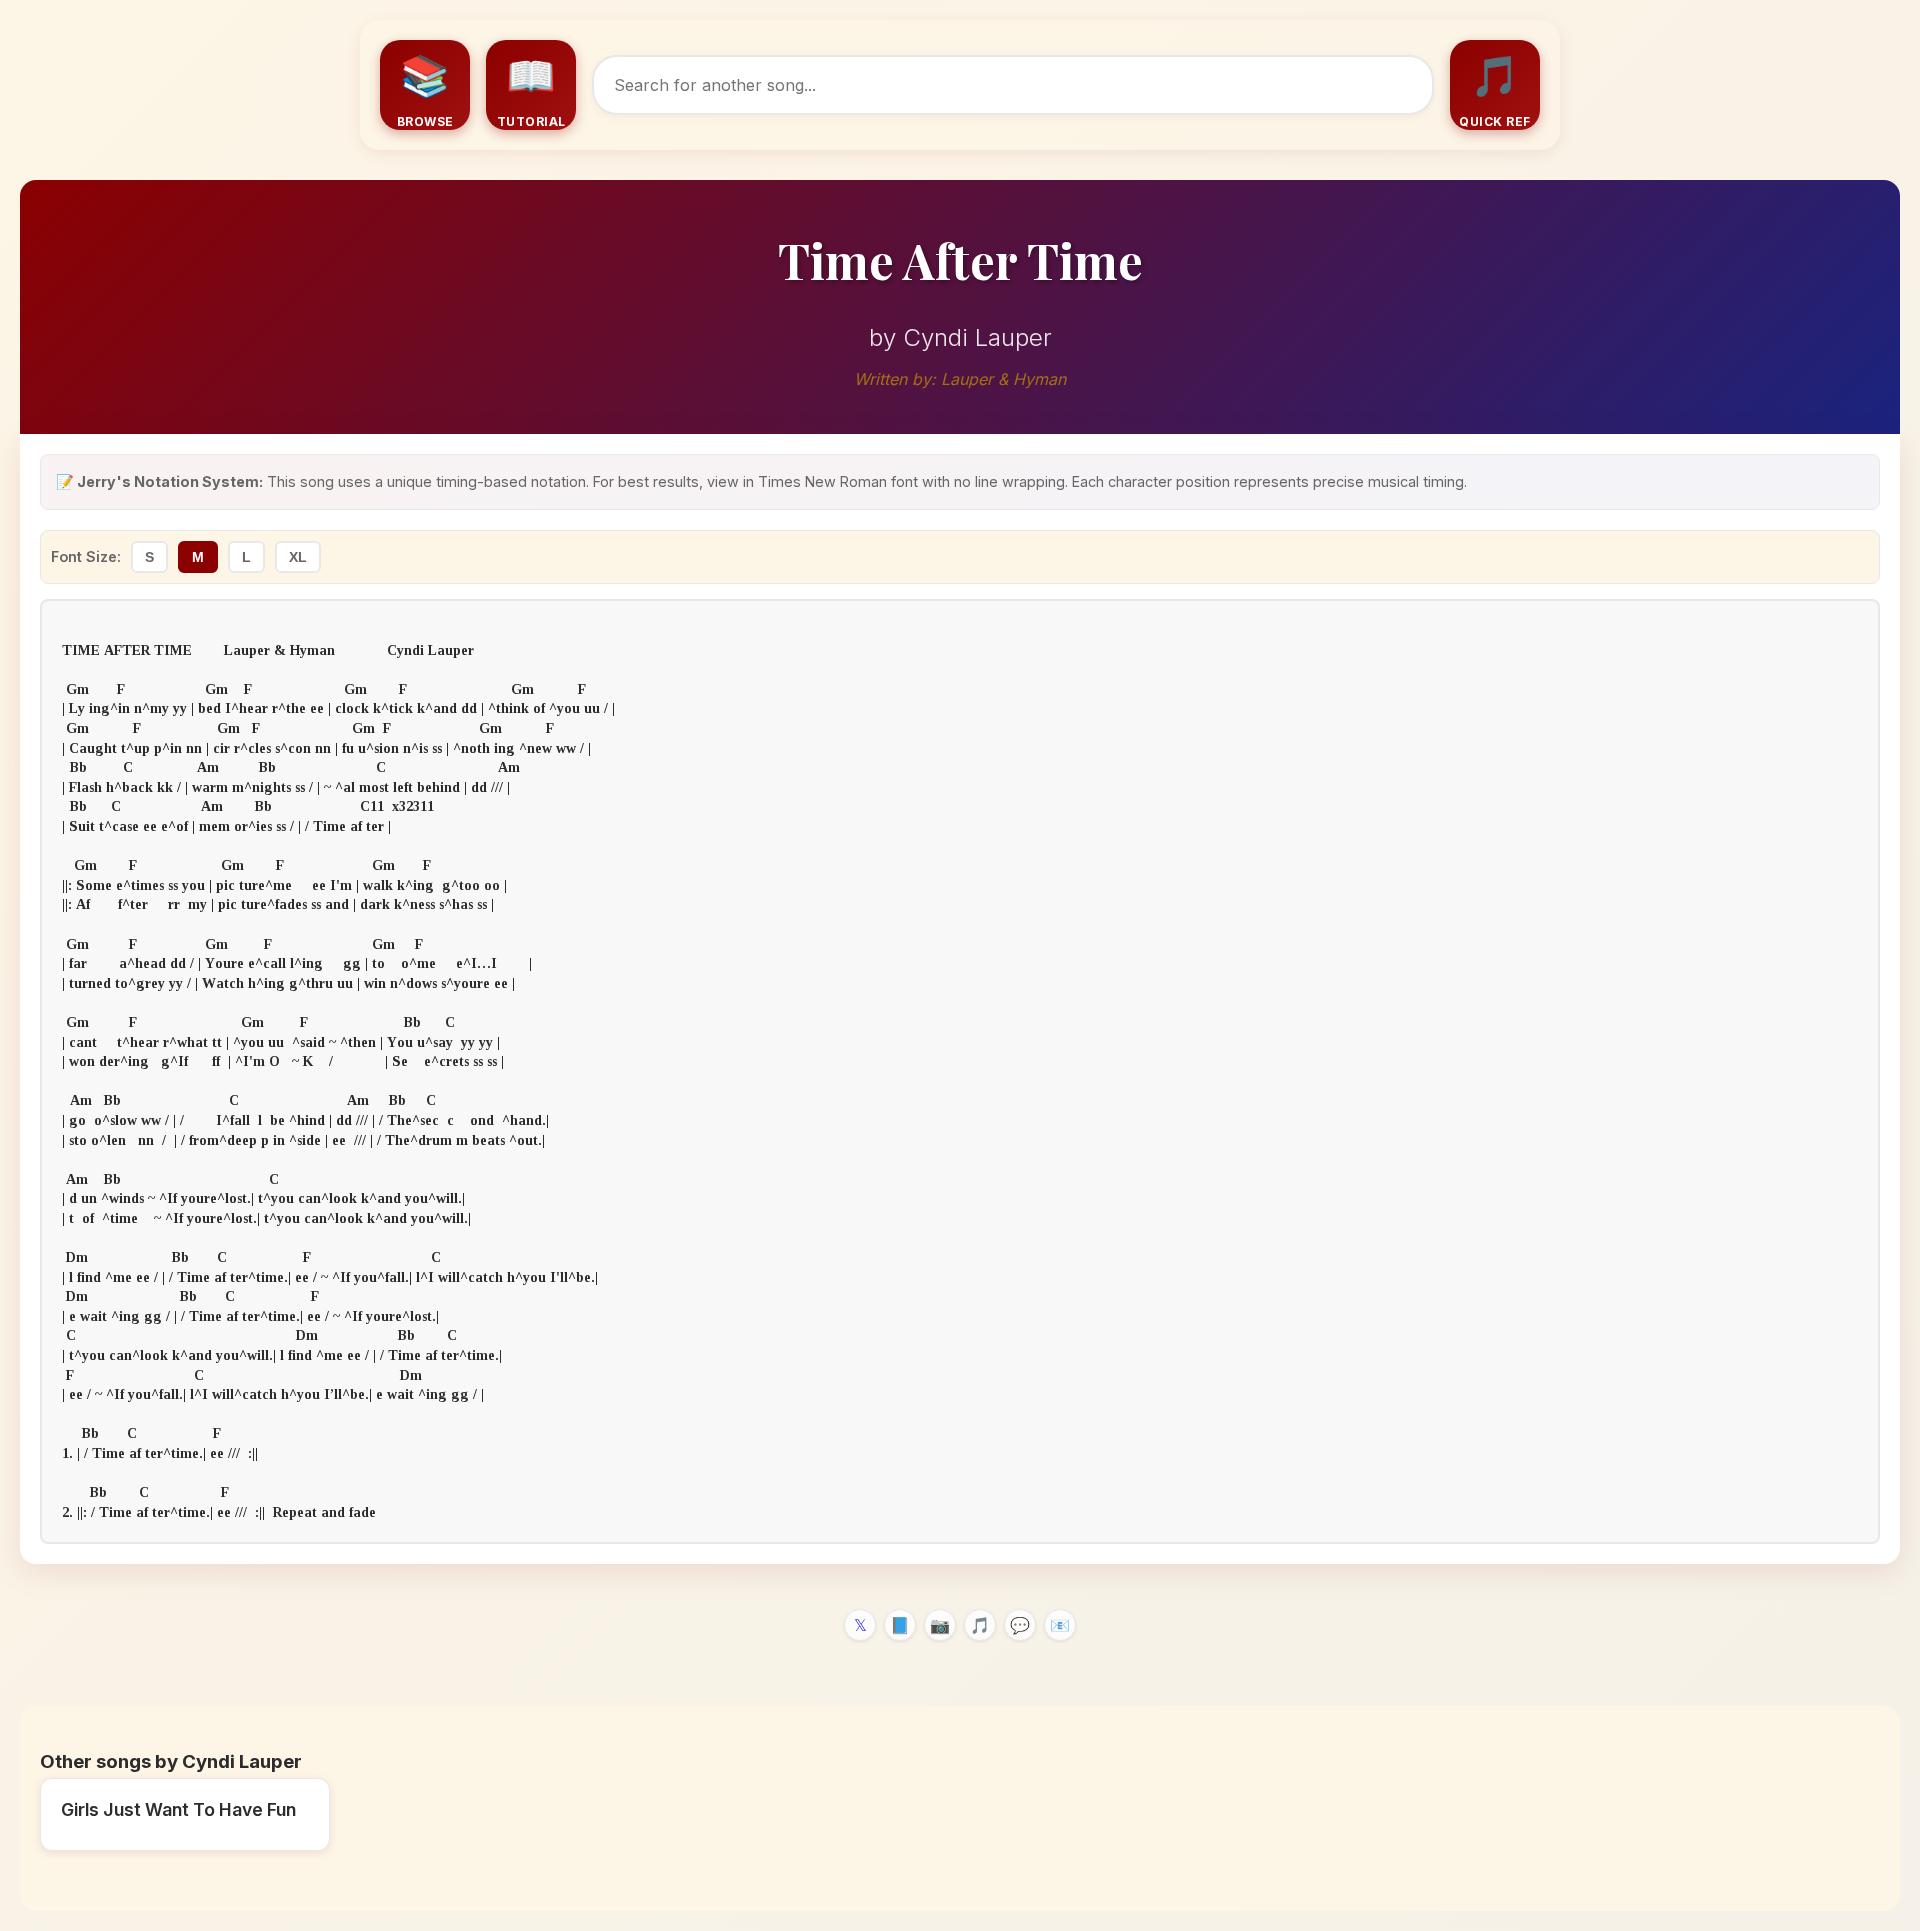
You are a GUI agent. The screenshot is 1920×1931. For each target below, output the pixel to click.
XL (298, 557)
